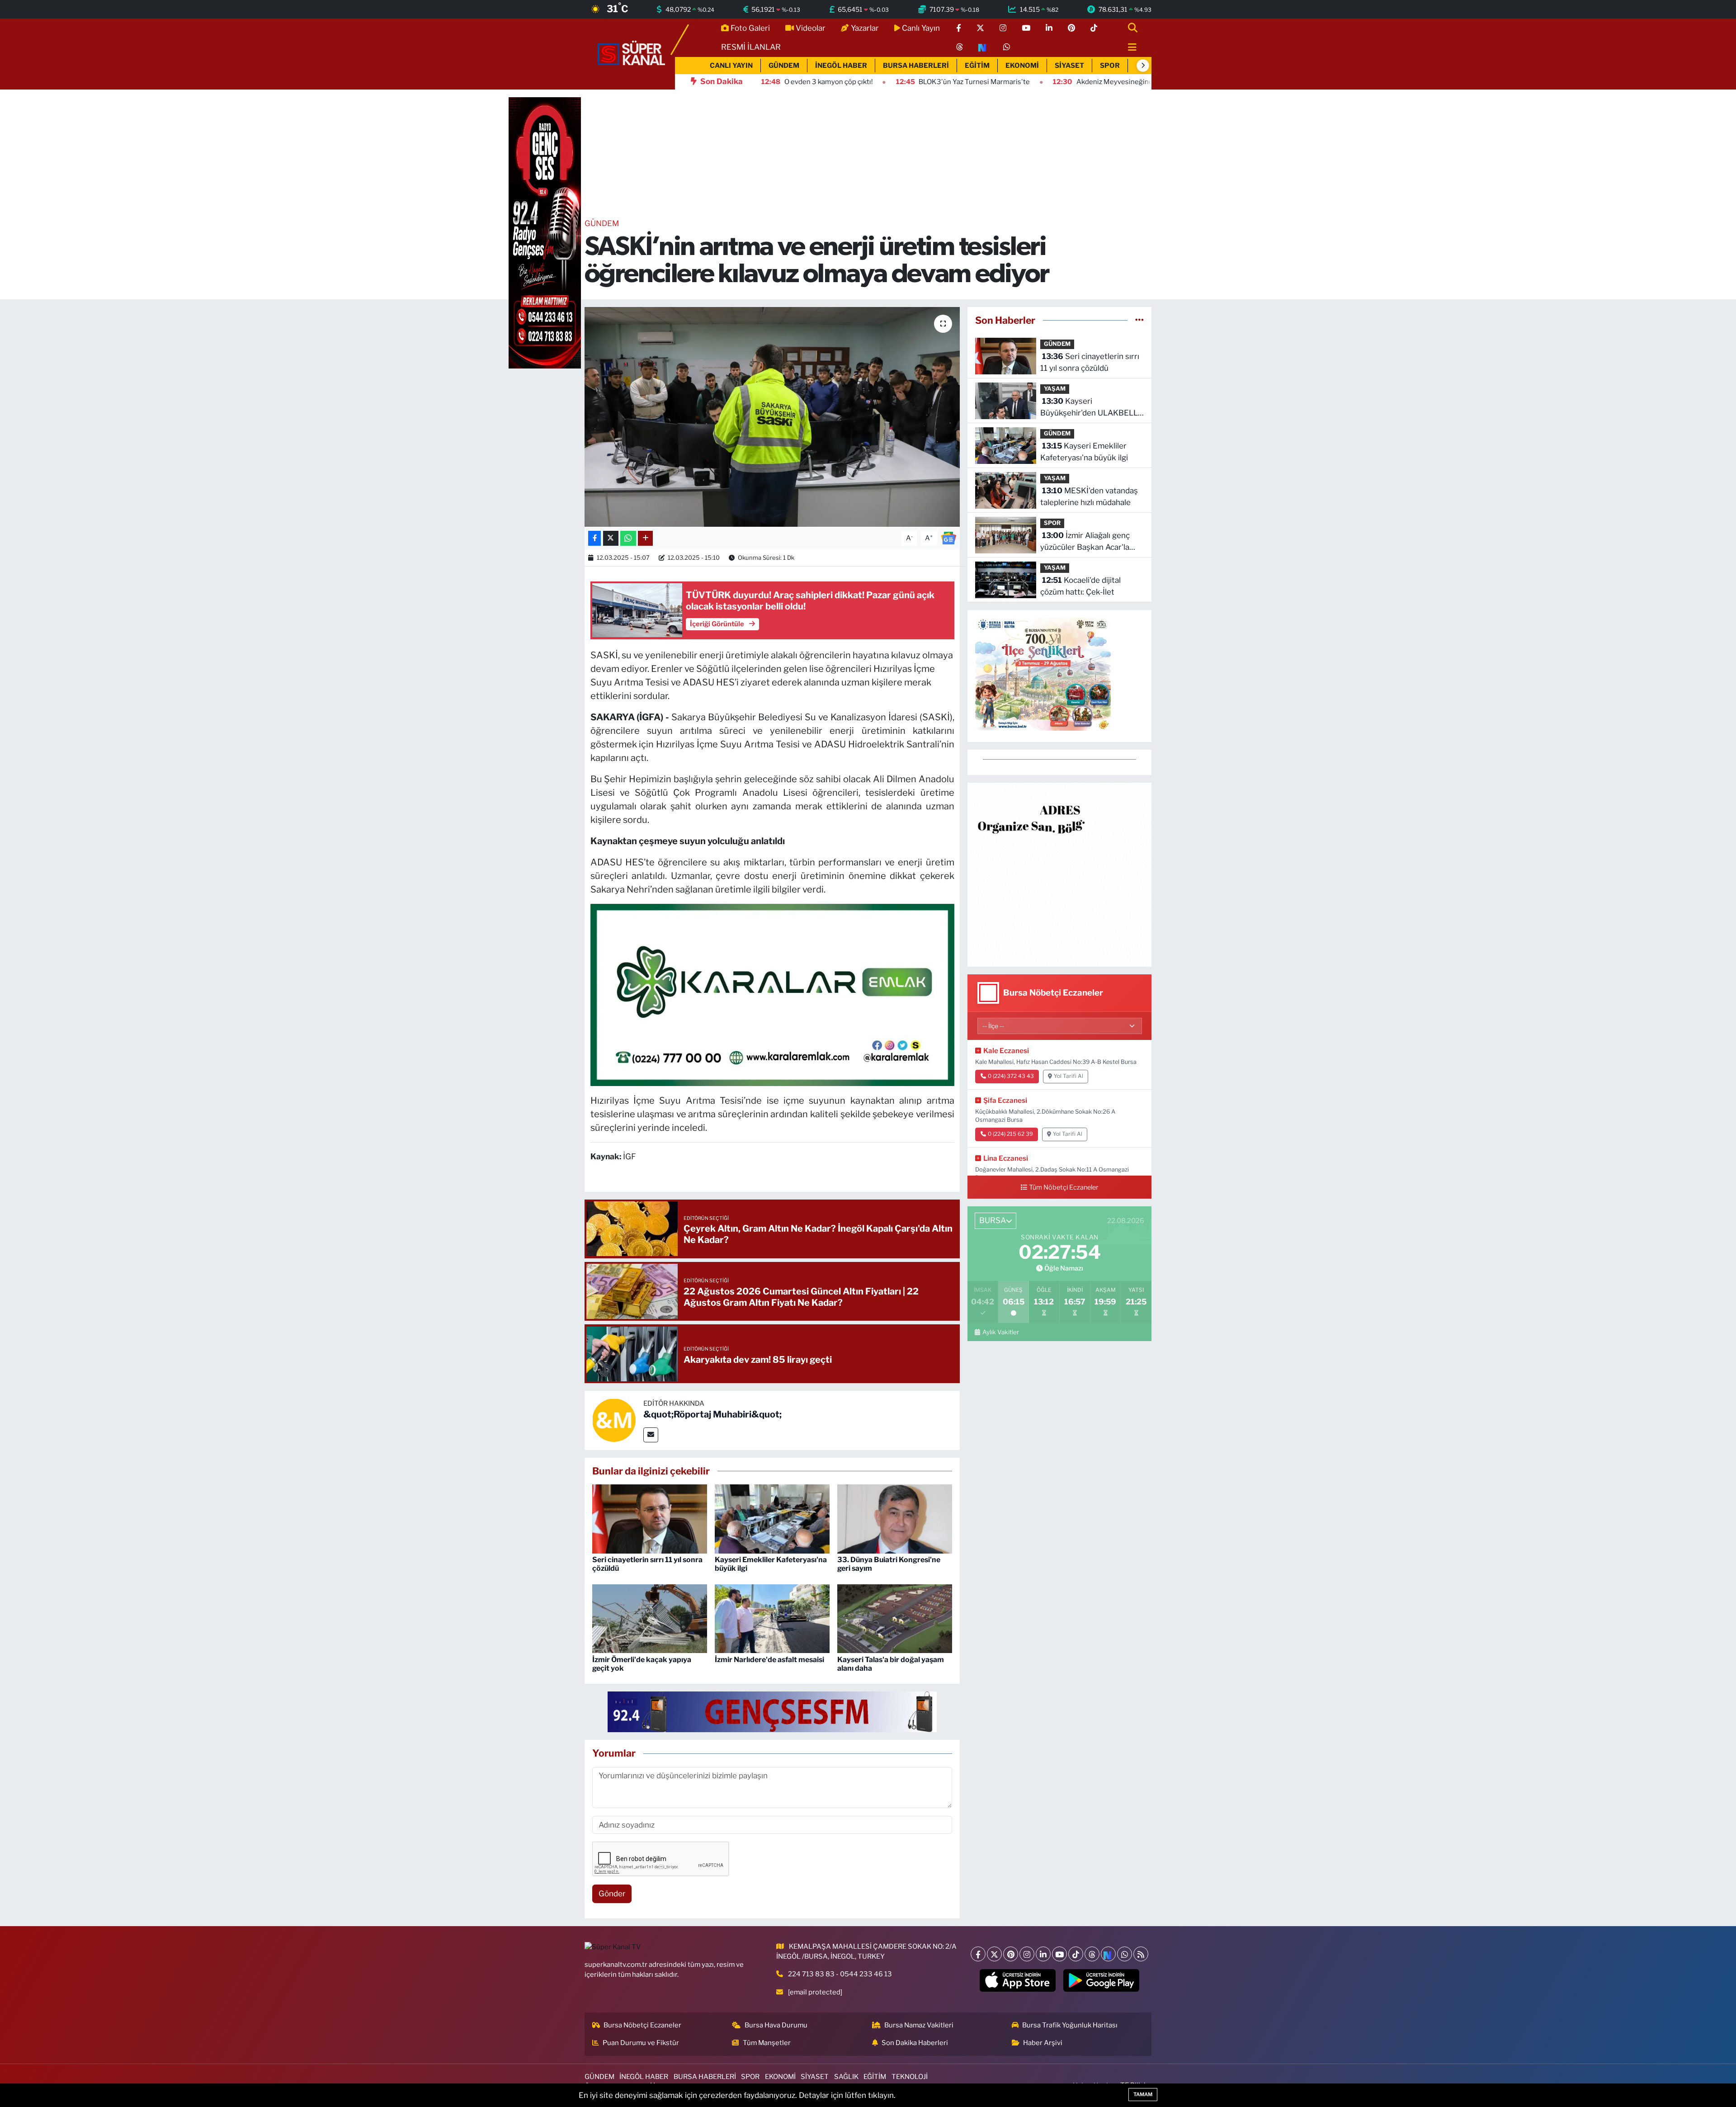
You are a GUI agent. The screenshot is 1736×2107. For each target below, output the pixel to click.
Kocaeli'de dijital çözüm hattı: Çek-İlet (1080, 586)
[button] (1143, 66)
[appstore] (1018, 1980)
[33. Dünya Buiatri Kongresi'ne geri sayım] (895, 1518)
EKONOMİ (1022, 66)
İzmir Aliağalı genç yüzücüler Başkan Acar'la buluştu (1085, 542)
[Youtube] (1059, 1954)
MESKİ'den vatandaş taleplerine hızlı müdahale (1089, 496)
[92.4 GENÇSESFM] (772, 1711)
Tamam (1143, 2094)
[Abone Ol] (948, 538)
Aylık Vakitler (1000, 1332)
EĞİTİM (977, 66)
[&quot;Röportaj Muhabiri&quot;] (614, 1420)
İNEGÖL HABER (841, 66)
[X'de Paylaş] (611, 538)
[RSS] (1141, 1954)
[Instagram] (1027, 1954)
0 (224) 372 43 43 (1011, 1076)
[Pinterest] (1011, 1954)
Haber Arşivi (1043, 2043)
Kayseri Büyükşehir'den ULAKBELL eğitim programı (1089, 408)
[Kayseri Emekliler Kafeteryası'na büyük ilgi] (772, 1518)
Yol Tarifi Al (1068, 1076)
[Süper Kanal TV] (632, 53)
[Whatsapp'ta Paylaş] (628, 538)
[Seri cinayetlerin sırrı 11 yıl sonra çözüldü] (650, 1518)
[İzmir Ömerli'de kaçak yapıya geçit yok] (650, 1618)
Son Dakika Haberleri (915, 2043)
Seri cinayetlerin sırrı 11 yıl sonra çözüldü (1090, 362)
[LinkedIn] (1043, 1954)
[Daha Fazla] (645, 538)
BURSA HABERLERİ (916, 66)
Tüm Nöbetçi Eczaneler (1064, 1187)
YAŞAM (1055, 389)
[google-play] (1102, 1980)
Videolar (811, 28)
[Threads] (1092, 1954)
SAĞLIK (846, 2077)
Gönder (612, 1894)
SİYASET (1069, 66)
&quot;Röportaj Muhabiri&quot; (712, 1414)
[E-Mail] (651, 1435)
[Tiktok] (1076, 1954)
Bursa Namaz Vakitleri (919, 2025)
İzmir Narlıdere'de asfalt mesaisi (769, 1660)
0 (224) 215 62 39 (1010, 1134)
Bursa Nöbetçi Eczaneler (642, 2025)
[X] (994, 1954)
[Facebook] (978, 1954)
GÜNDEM (784, 66)
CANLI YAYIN (731, 66)
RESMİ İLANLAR (751, 47)
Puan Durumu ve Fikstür (641, 2043)
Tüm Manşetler (767, 2043)
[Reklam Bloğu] (1059, 874)
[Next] (1108, 1954)
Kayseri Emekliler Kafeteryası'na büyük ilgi (1084, 452)
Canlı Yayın (921, 28)
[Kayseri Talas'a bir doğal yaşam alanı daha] (895, 1618)
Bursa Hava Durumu (776, 2025)
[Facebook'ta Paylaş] (594, 538)
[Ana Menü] (1128, 48)
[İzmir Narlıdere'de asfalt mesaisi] (772, 1618)
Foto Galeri (750, 28)
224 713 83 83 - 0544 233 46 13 (840, 1974)
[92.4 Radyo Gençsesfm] (545, 232)
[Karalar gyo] (772, 994)
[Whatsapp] (1125, 1954)
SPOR (1110, 66)
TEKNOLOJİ (910, 2077)
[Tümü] (1139, 320)
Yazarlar (865, 28)
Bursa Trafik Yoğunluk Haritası (1070, 2025)
